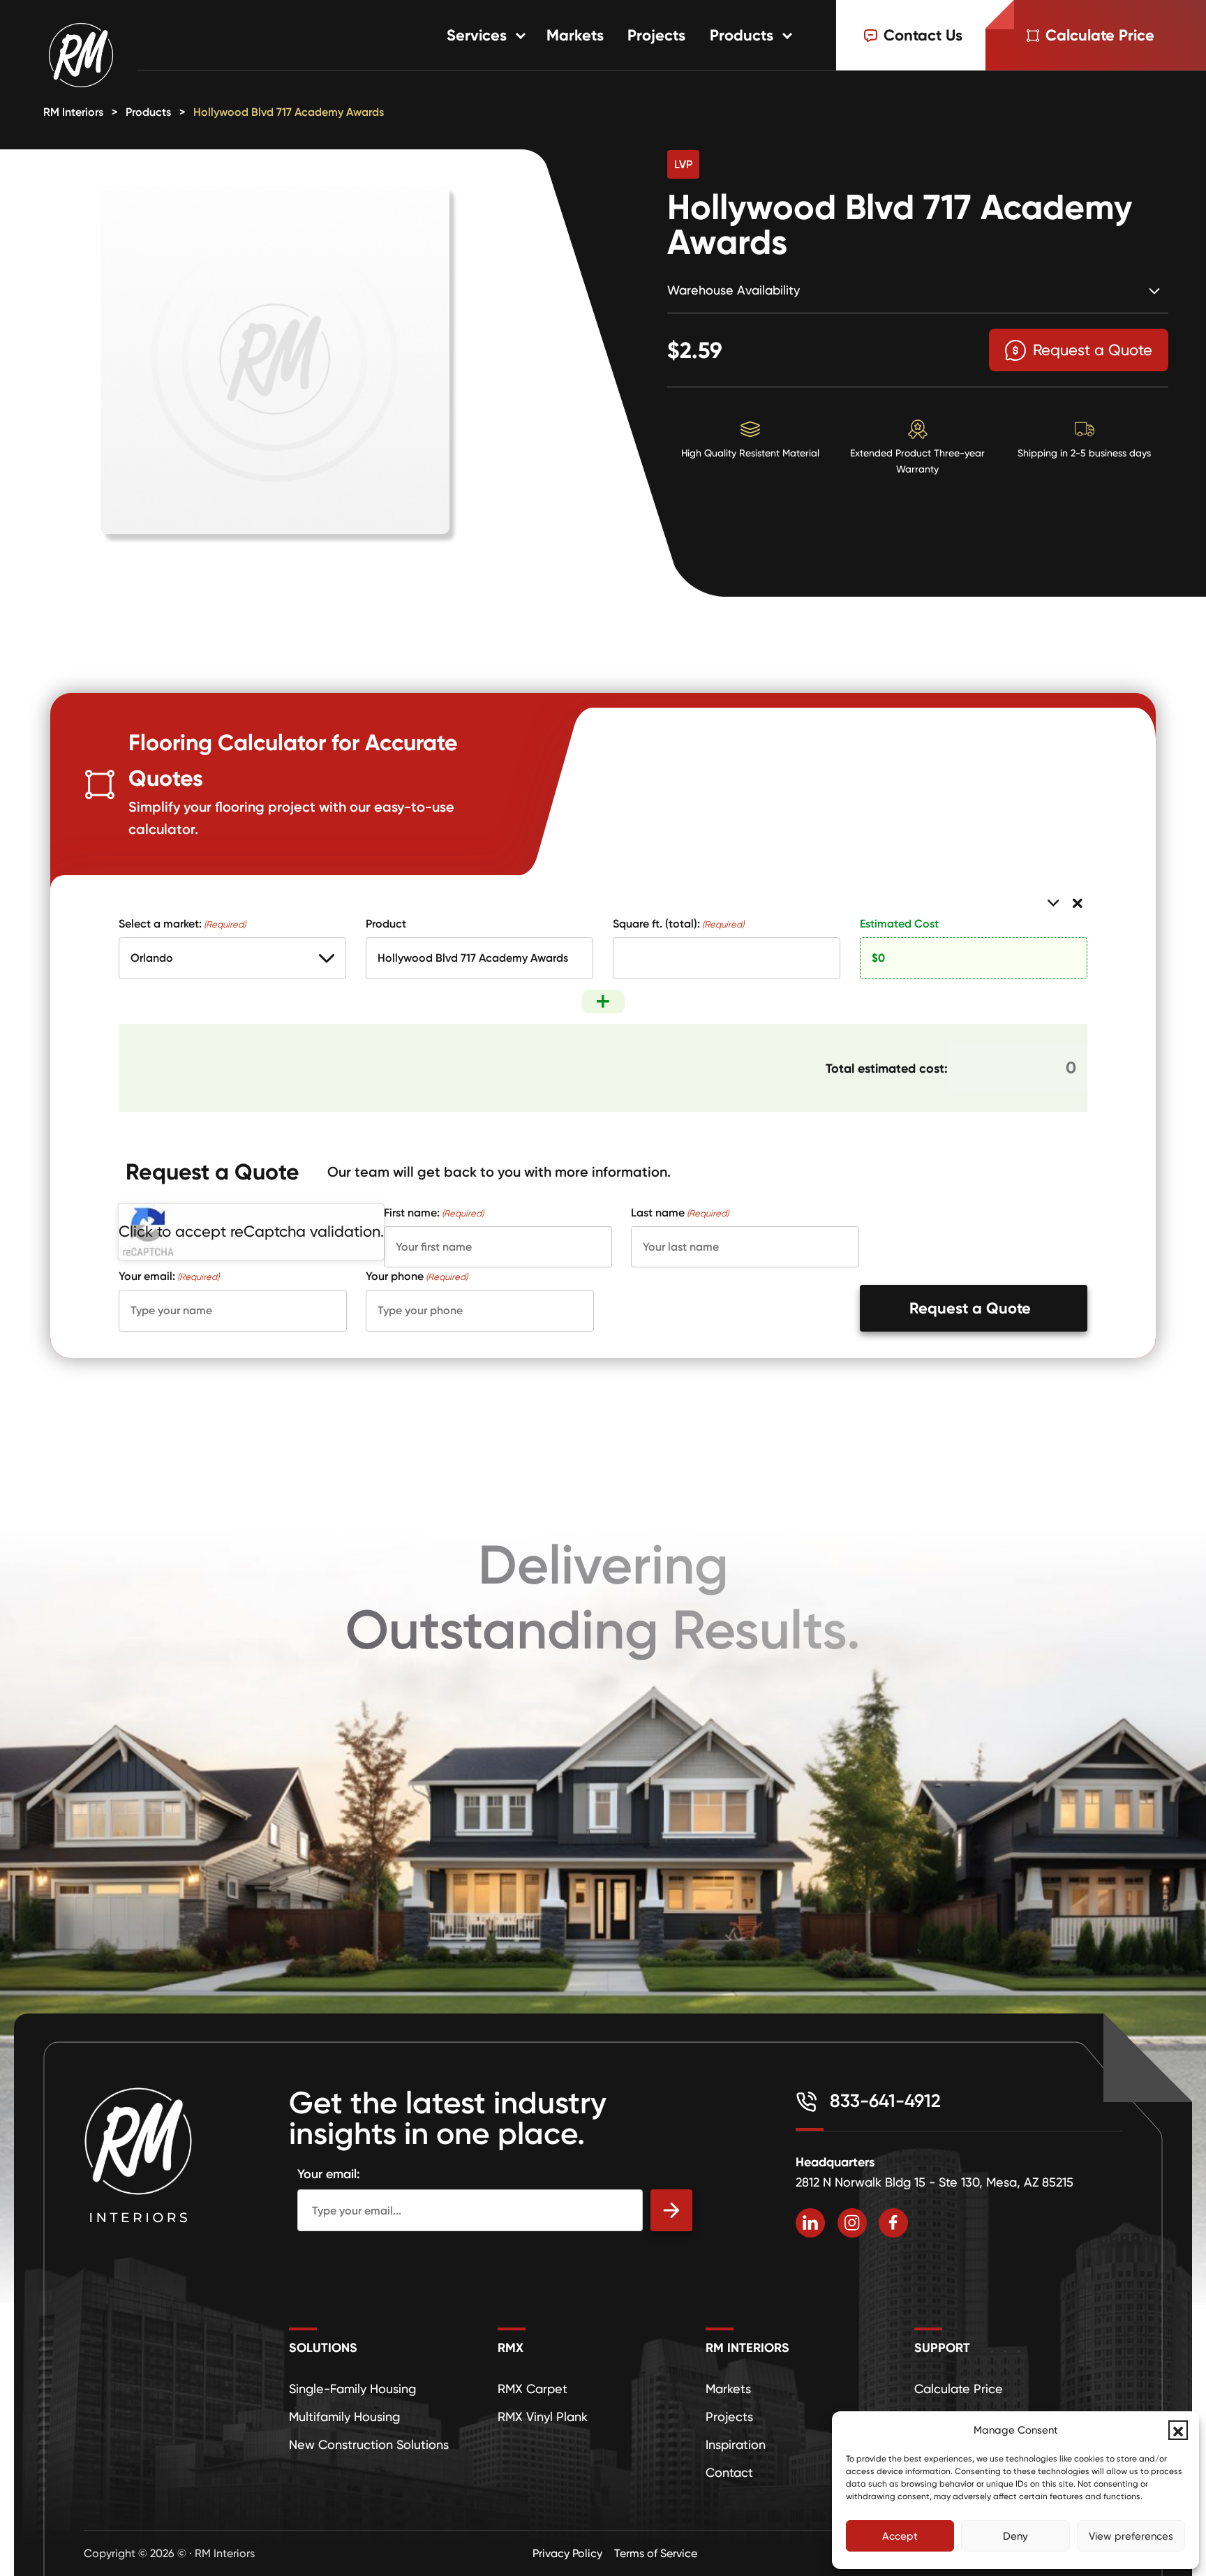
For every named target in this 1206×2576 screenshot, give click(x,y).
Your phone (417, 1276)
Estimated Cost (899, 923)
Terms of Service (656, 2553)
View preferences (1131, 2536)
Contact (729, 2472)
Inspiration (736, 2444)
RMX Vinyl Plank (543, 2417)
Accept (900, 2536)
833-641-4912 (883, 2101)
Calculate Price (959, 2389)
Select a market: (182, 923)
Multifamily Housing (344, 2417)
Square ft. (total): (678, 923)
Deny (1015, 2536)
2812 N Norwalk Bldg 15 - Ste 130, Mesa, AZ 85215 (935, 2182)
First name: (434, 1212)
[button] (1178, 2430)
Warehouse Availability (734, 290)
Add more (603, 1002)
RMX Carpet (533, 2389)
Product (386, 923)
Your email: (169, 1276)
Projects (656, 35)
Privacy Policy (567, 2553)
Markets (575, 35)
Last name (680, 1212)
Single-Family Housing (352, 2389)
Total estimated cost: (887, 1068)
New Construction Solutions (369, 2444)
